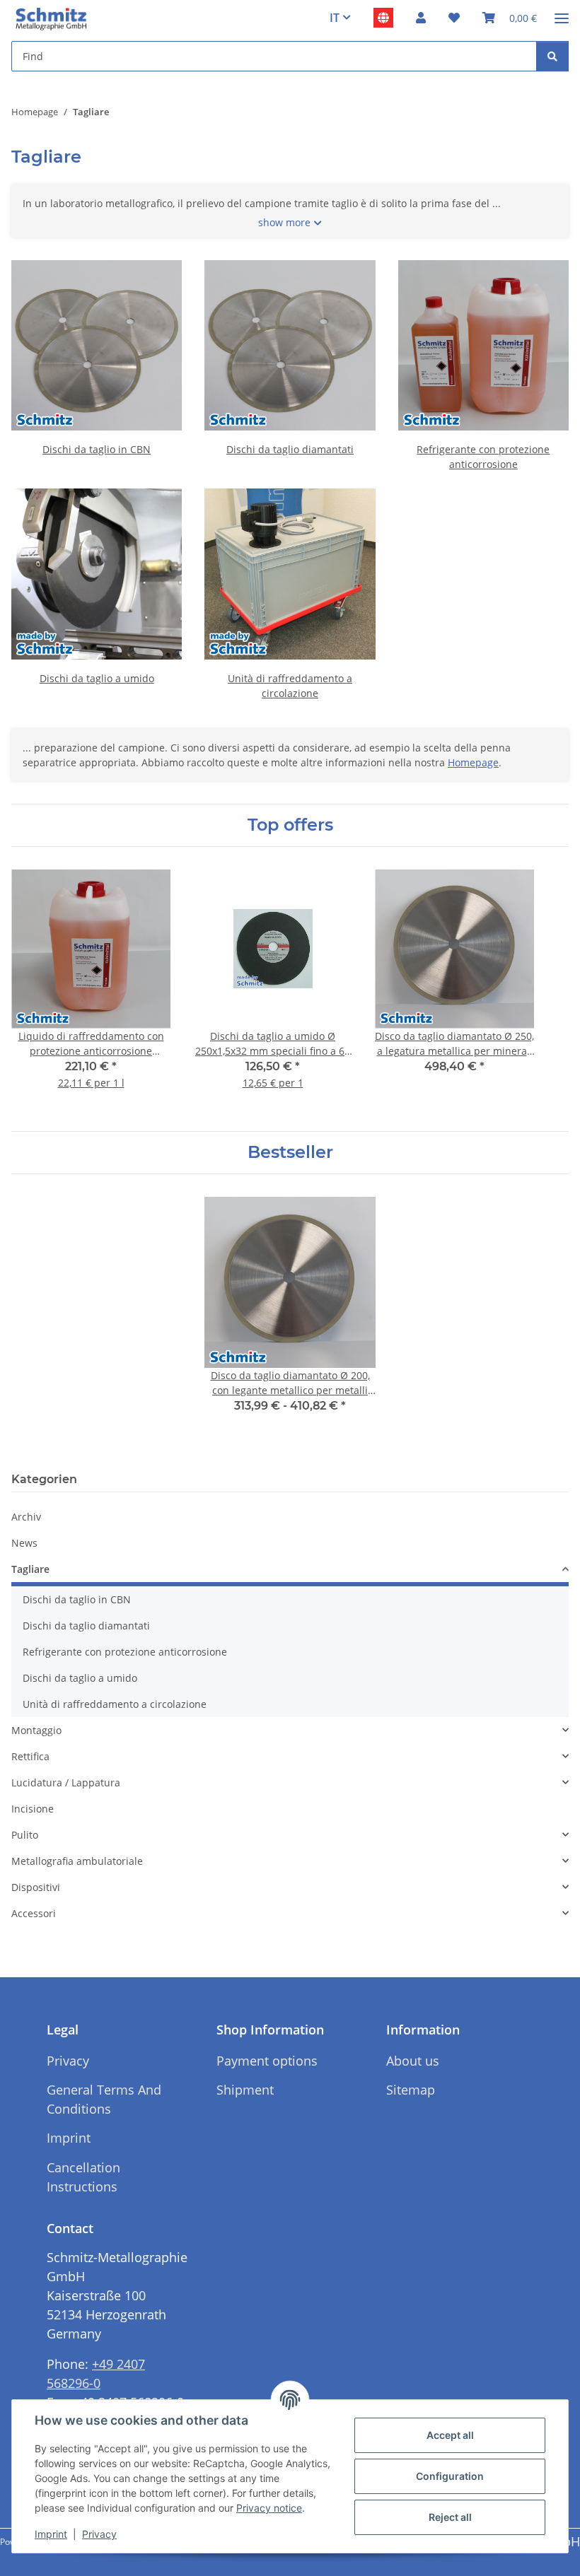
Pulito (25, 1835)
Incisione (33, 1809)
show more (284, 222)
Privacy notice (269, 2508)
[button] (421, 18)
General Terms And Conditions (104, 2099)
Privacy (99, 2534)
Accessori (34, 1913)
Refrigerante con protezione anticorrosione (125, 1652)
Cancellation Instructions (83, 2177)
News (24, 1543)
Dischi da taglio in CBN (97, 449)
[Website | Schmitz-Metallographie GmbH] (383, 18)
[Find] (552, 56)
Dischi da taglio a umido (97, 678)
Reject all (450, 2517)
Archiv (26, 1517)
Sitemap (411, 2090)
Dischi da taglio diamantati (290, 449)
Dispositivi (36, 1887)
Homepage (473, 762)
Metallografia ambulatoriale (77, 1861)
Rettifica (30, 1756)
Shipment (245, 2090)
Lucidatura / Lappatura (66, 1782)
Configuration (450, 2476)
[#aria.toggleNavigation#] (562, 12)
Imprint (51, 2534)
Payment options (267, 2061)
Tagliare (30, 1569)
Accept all (450, 2435)
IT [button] (335, 18)
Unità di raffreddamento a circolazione (115, 1704)
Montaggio (36, 1730)
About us (413, 2061)
